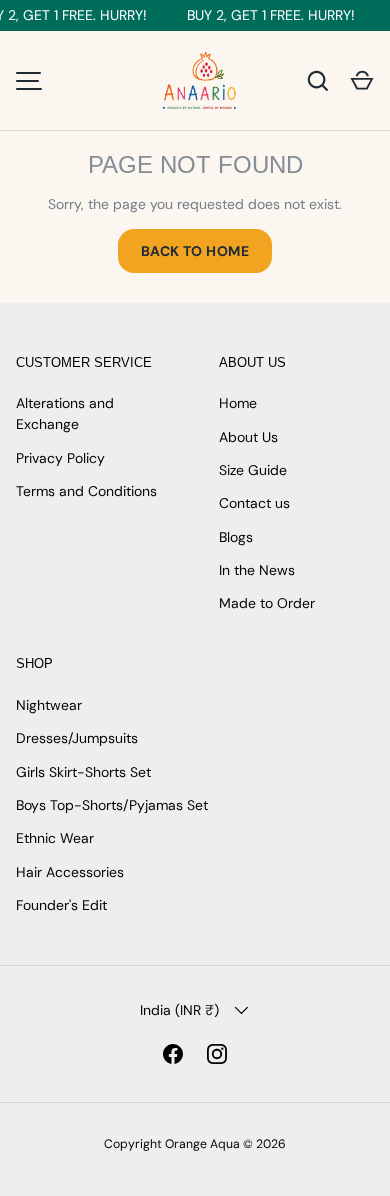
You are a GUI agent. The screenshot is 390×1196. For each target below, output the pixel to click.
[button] (362, 81)
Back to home (195, 251)
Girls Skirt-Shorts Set (83, 772)
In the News (257, 570)
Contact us (254, 503)
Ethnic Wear (55, 838)
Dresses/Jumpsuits (77, 738)
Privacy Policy (60, 458)
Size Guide (253, 470)
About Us (248, 437)
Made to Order (267, 603)
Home (238, 403)
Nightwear (49, 705)
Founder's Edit (61, 905)
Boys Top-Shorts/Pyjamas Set (112, 805)
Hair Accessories (70, 872)
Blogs (236, 537)
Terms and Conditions (86, 491)
